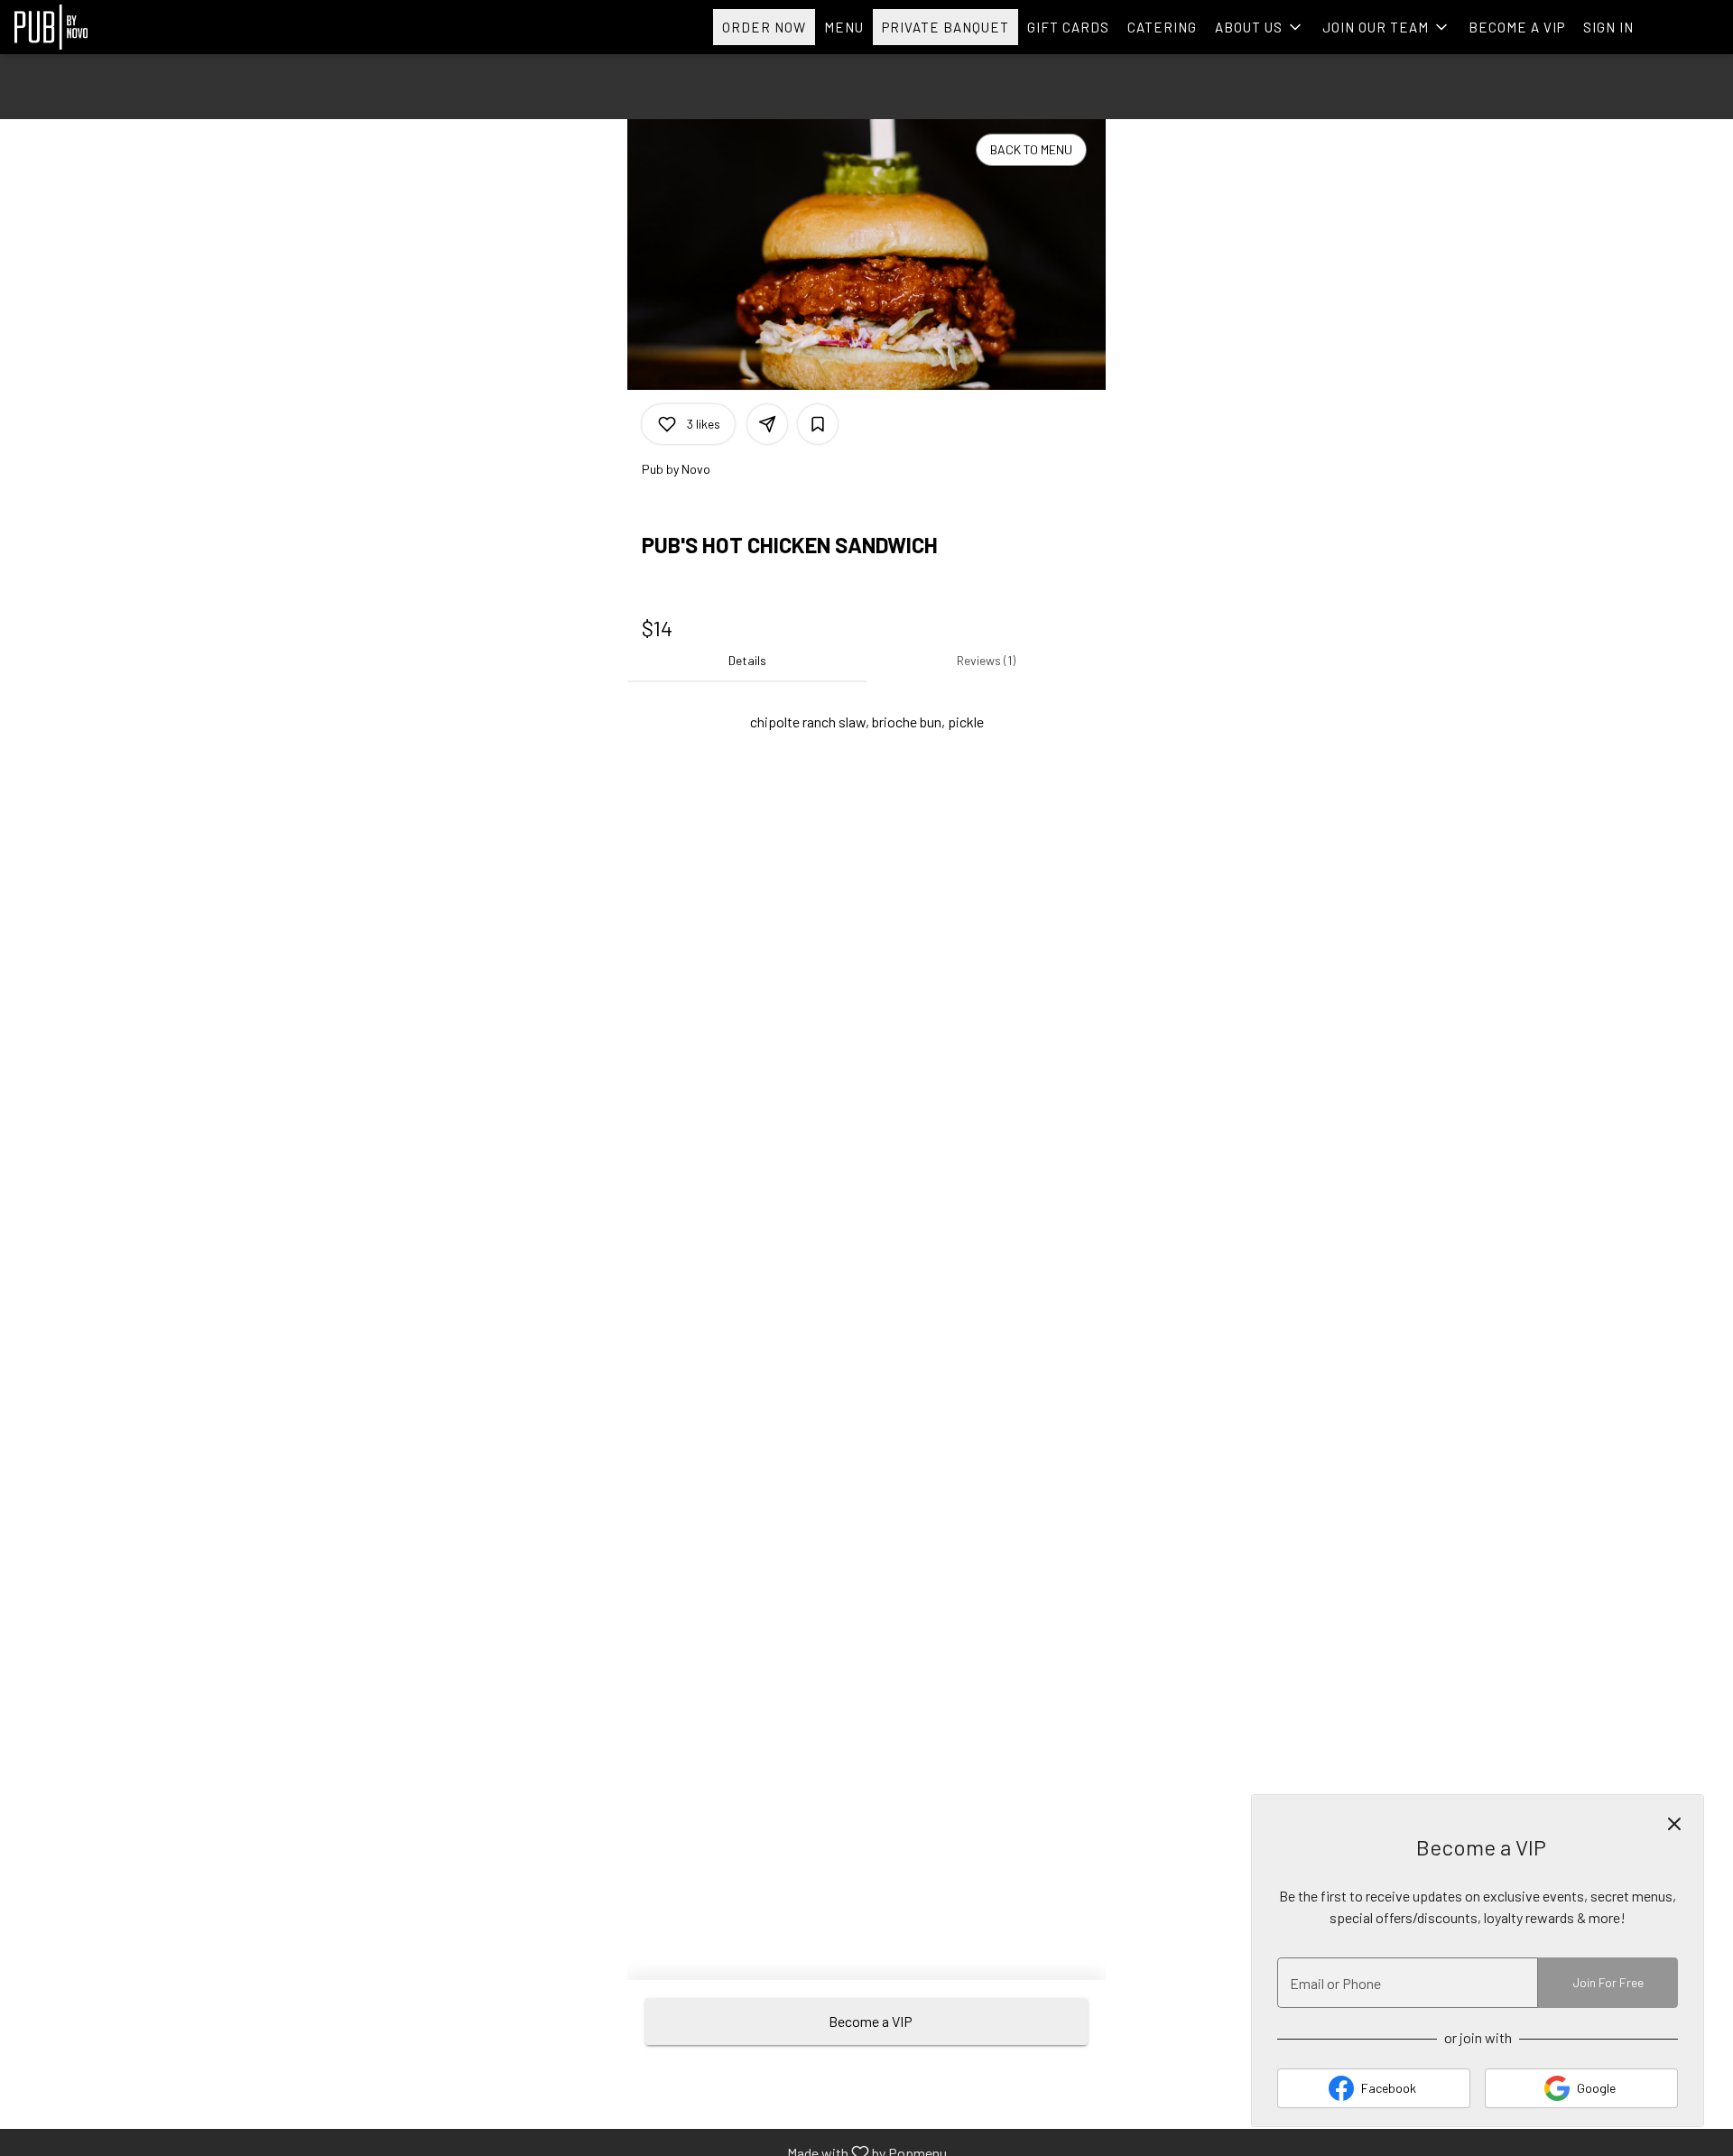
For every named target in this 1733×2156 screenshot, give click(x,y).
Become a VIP (1517, 27)
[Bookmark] (818, 424)
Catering (1162, 27)
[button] (1260, 27)
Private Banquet (945, 27)
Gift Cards (1068, 27)
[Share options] (767, 424)
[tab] (747, 661)
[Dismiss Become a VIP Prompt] (1674, 1824)
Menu (844, 27)
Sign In (1608, 27)
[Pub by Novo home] (96, 27)
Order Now (764, 27)
